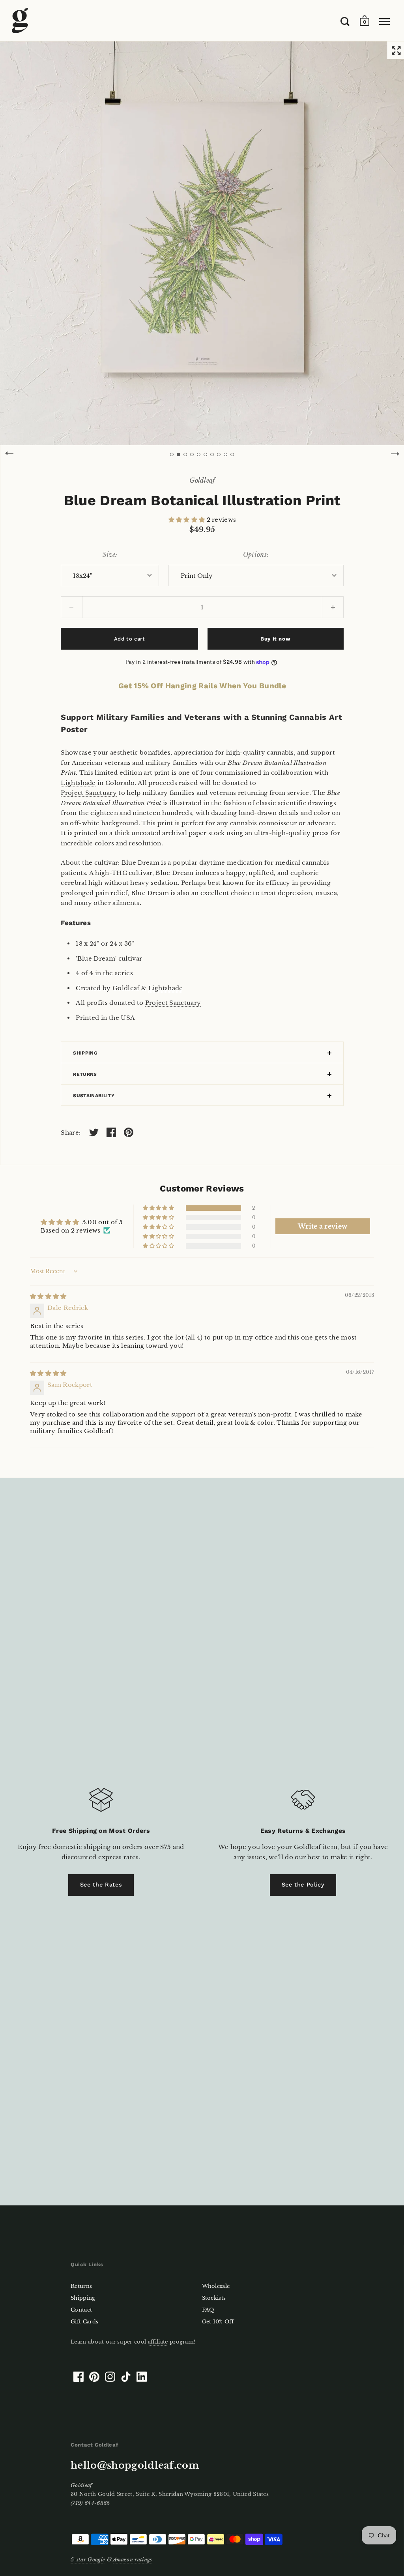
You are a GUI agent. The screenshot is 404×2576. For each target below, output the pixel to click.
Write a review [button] (323, 1226)
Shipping (85, 1053)
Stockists (214, 2298)
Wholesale (216, 2286)
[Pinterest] (94, 2377)
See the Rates (101, 1885)
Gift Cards (84, 2322)
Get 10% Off (218, 2322)
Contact (81, 2310)
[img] (48, 1296)
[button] (188, 520)
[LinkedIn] (142, 2377)
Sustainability (94, 1096)
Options (255, 555)
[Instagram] (110, 2377)
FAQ (208, 2310)
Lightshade (78, 783)
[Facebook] (79, 2377)
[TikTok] (126, 2377)
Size (109, 555)
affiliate (158, 2342)
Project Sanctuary (89, 793)
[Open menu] (384, 21)
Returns (85, 1074)
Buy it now (275, 639)
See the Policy (303, 1885)
